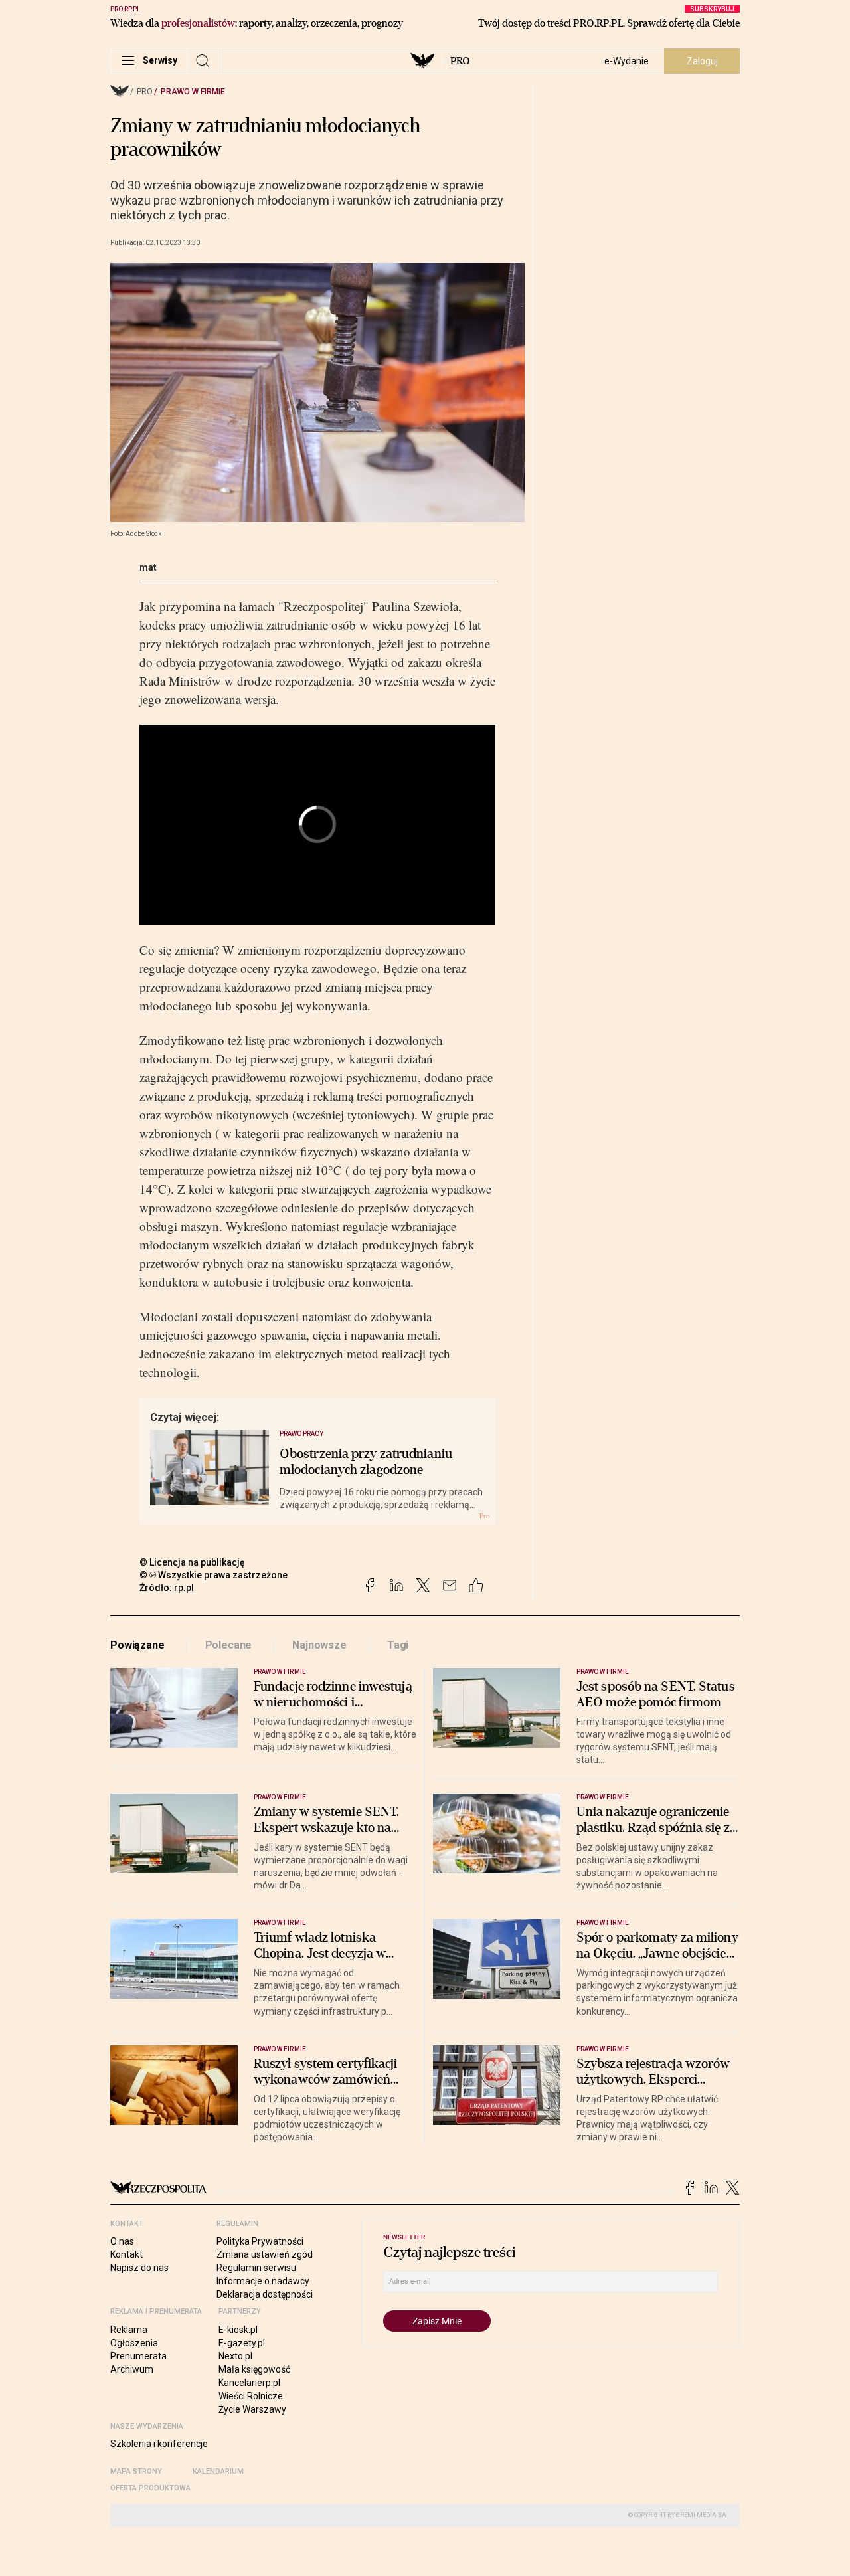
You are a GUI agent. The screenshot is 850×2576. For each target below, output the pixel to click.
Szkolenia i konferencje (159, 2444)
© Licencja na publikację (193, 1562)
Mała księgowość (254, 2369)
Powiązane (137, 1645)
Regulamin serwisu (256, 2268)
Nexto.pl (235, 2356)
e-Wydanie (627, 61)
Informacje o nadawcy (263, 2281)
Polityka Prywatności (260, 2241)
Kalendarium (218, 2471)
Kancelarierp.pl (249, 2383)
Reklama (129, 2330)
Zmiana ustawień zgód (265, 2254)
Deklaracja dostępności (265, 2294)
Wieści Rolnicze (251, 2396)
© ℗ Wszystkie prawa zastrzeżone (213, 1575)
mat (148, 567)
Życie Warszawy (252, 2409)
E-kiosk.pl (238, 2330)
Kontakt (127, 2254)
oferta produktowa (150, 2488)
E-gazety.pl (242, 2343)
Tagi (398, 1645)
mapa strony (136, 2471)
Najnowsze (319, 1645)
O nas (122, 2241)
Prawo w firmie (193, 92)
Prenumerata (138, 2356)
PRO (460, 61)
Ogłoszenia (134, 2343)
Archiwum (132, 2369)
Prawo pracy (302, 1434)
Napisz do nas (139, 2268)
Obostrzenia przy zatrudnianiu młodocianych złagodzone (366, 1462)
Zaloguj (702, 61)
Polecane (229, 1645)
